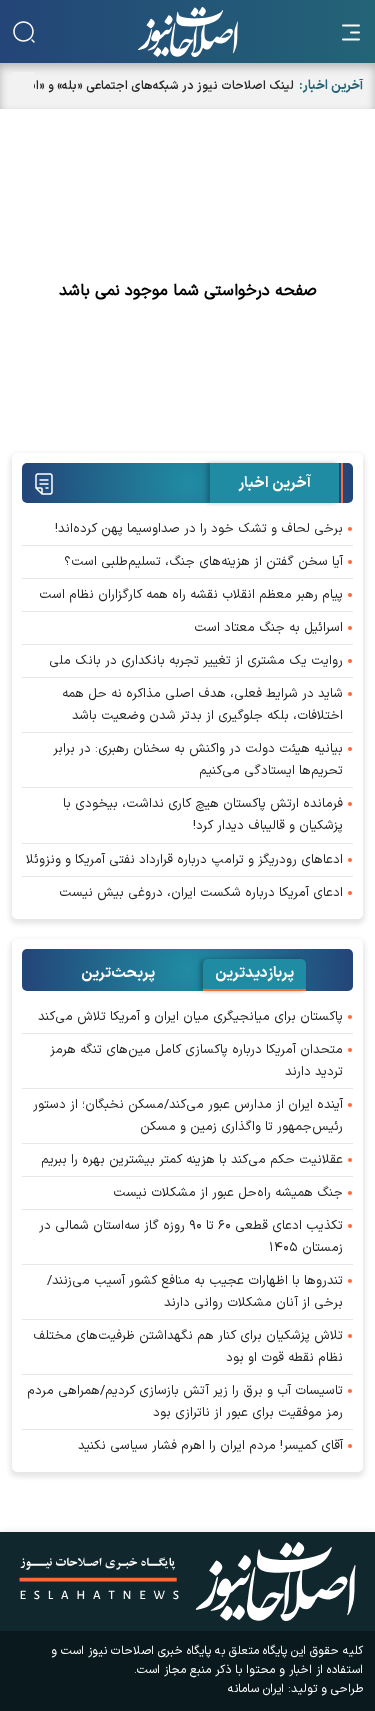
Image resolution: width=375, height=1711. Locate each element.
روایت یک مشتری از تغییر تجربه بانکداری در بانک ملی (196, 661)
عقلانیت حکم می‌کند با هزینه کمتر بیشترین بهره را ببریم (192, 1160)
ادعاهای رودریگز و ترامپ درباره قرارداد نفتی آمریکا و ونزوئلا (184, 860)
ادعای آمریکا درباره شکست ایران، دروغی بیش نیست (201, 893)
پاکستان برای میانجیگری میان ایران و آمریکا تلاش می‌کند (190, 1017)
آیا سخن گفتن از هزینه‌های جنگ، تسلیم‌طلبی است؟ (203, 562)
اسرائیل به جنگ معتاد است (268, 628)
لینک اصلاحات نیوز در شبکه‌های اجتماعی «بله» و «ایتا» (156, 86)
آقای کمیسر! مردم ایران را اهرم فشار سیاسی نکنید (210, 1446)
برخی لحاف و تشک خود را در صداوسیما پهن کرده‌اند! (199, 529)
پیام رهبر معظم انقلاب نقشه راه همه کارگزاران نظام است (191, 595)
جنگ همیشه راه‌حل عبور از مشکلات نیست (228, 1193)
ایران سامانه (256, 1689)
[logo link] (188, 32)
